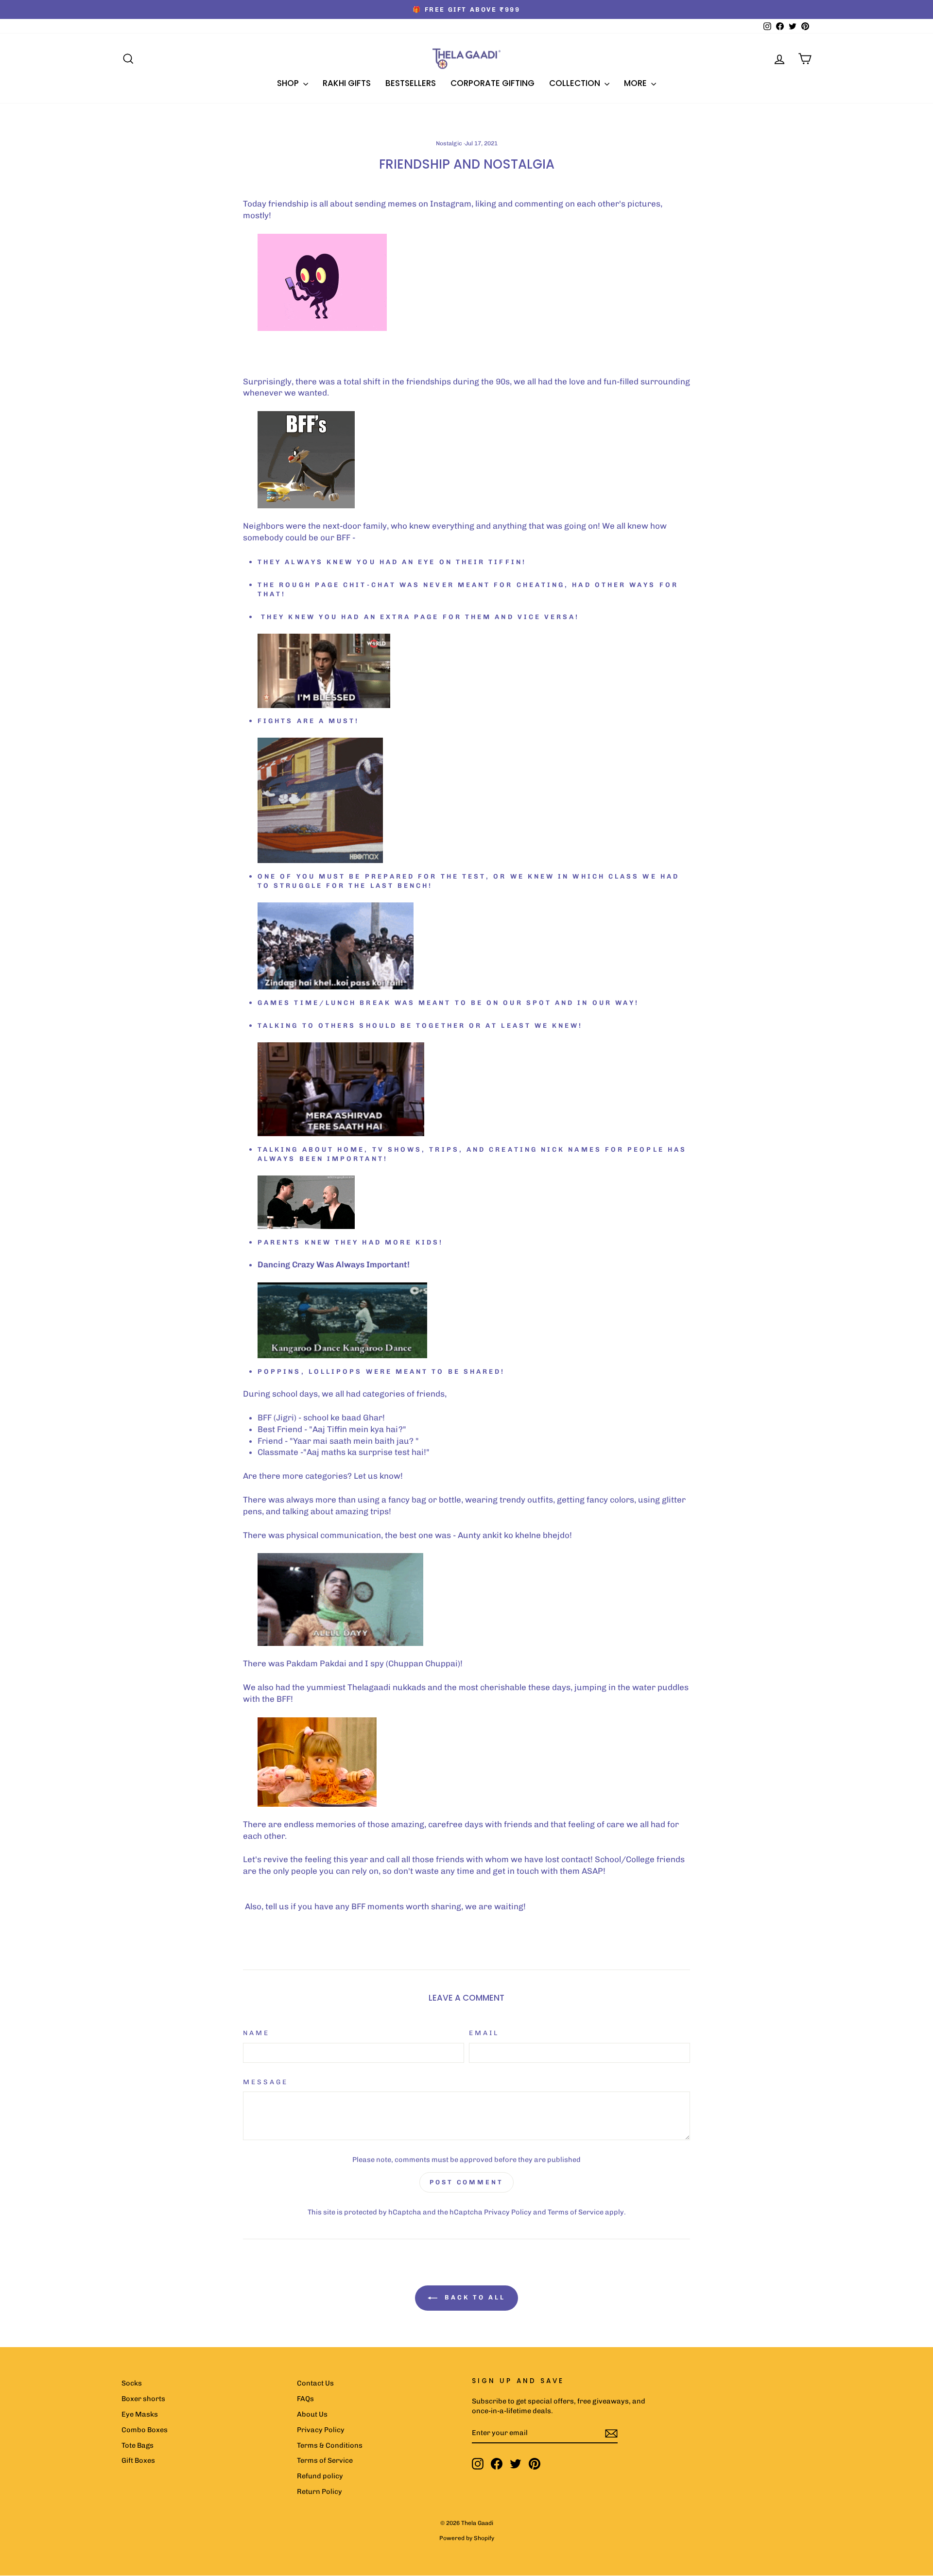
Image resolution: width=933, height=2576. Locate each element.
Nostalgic (449, 143)
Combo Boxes (145, 2430)
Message (266, 2082)
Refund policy (320, 2476)
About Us (312, 2414)
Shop (289, 83)
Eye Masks (140, 2414)
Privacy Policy (508, 2212)
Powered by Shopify (467, 2538)
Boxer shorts (143, 2399)
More (636, 83)
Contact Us (315, 2383)
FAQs (305, 2399)
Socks (132, 2383)
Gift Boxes (138, 2460)
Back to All (473, 2298)
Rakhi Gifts (347, 83)
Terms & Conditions (330, 2445)
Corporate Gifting (492, 83)
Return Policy (320, 2491)
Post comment (466, 2182)
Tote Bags (138, 2445)
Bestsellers (411, 83)
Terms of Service (576, 2212)
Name (256, 2033)
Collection (576, 83)
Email (484, 2033)
